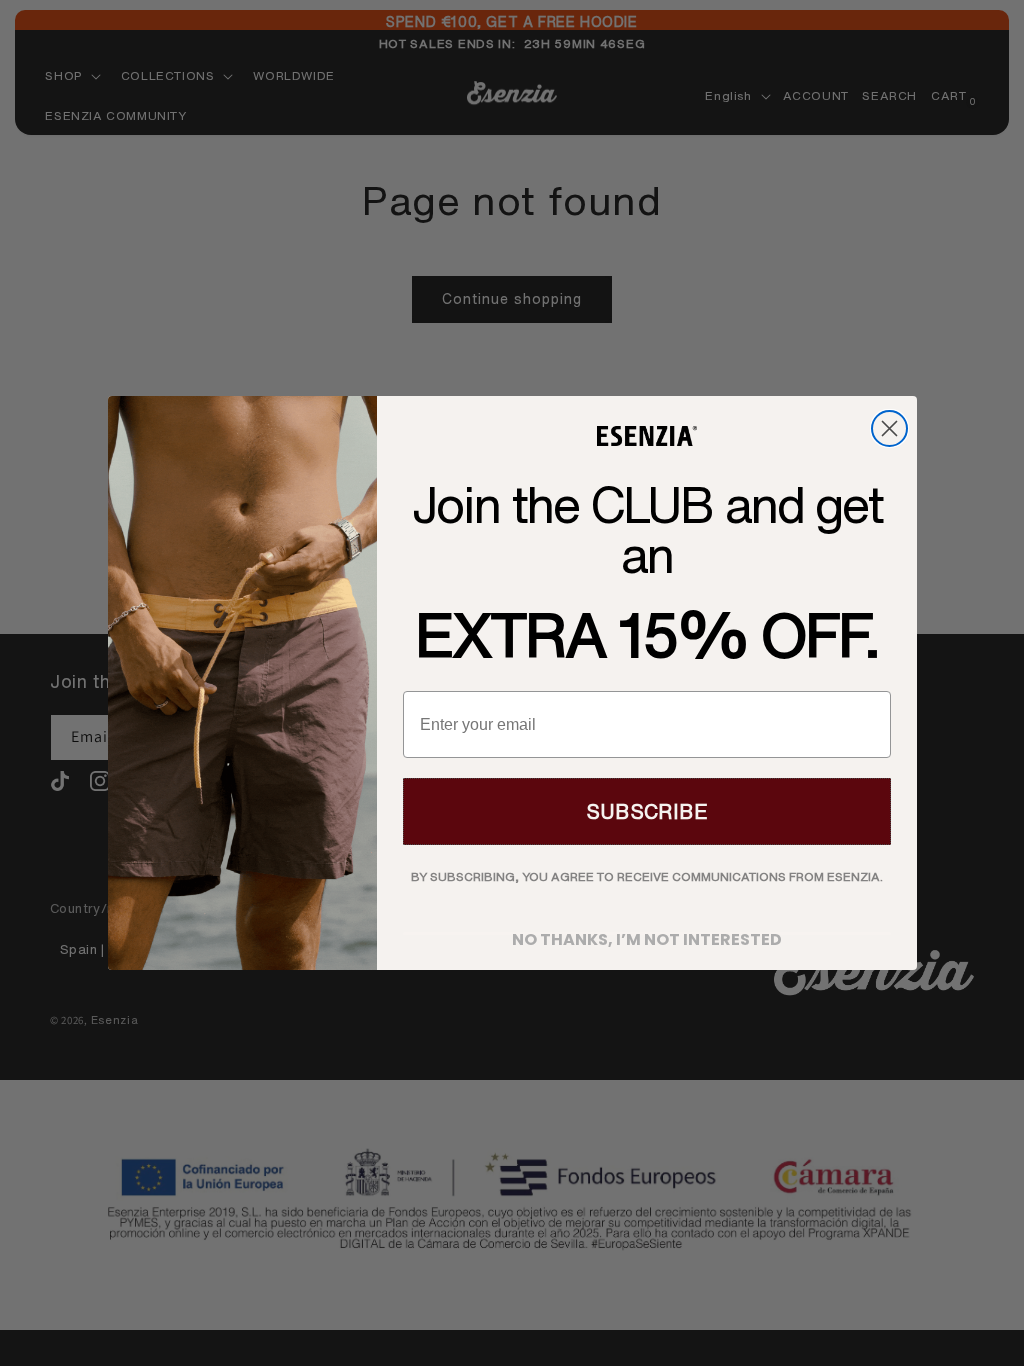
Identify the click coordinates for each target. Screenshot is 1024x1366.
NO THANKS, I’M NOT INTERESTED (647, 933)
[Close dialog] (889, 428)
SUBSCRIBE (647, 811)
